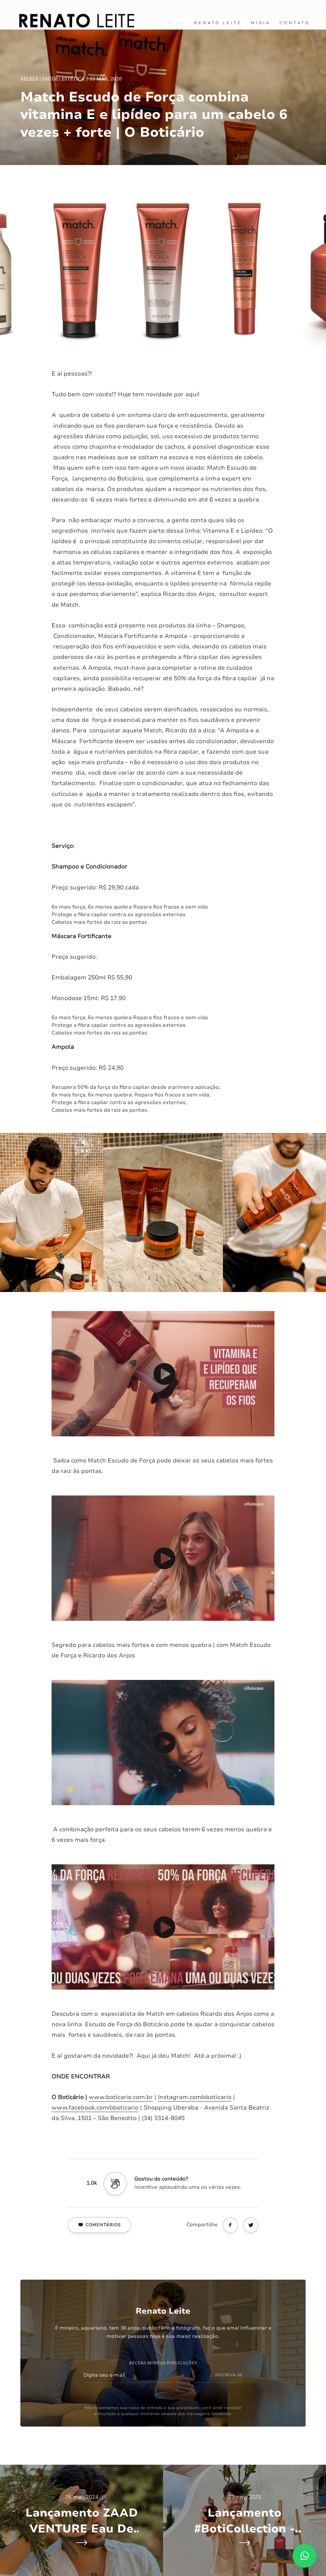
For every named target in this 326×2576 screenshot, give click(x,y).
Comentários (103, 2225)
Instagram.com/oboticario (195, 2097)
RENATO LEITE (218, 23)
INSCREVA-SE (229, 2375)
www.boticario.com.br (121, 2097)
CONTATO (295, 23)
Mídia (261, 23)
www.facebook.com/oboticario (95, 2108)
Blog (177, 23)
